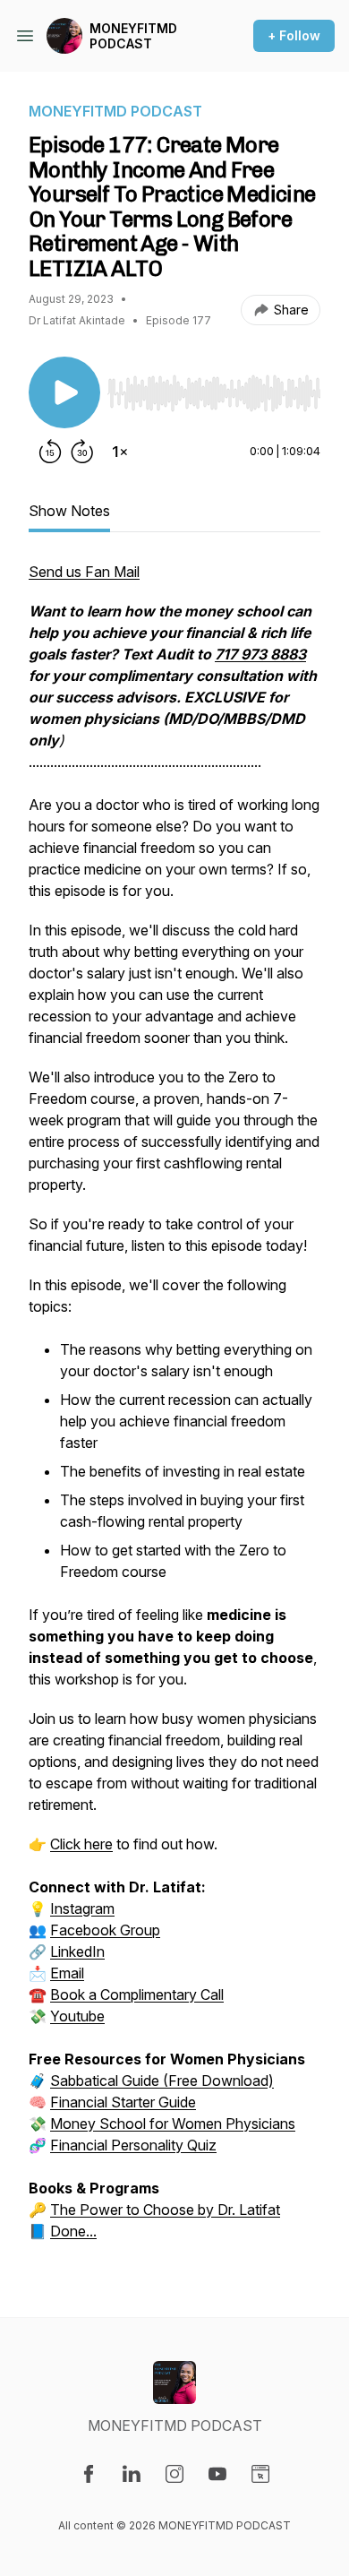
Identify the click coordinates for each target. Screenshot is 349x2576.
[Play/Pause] (64, 392)
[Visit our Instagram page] (174, 2474)
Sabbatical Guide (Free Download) (162, 2081)
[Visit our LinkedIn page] (132, 2474)
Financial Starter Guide (123, 2102)
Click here (81, 1844)
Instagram (82, 1908)
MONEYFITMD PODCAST (133, 36)
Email (67, 1973)
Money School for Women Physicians (173, 2124)
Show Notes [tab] (69, 511)
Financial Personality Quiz (133, 2145)
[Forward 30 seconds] (82, 452)
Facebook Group (105, 1930)
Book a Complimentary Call (137, 1994)
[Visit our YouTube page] (217, 2474)
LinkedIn (77, 1951)
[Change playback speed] (120, 452)
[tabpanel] (174, 1410)
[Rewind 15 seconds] (50, 452)
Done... (73, 2231)
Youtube (77, 2016)
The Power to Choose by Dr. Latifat (165, 2210)
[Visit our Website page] (260, 2474)
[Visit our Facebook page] (89, 2474)
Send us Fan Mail (84, 572)
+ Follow (294, 35)
